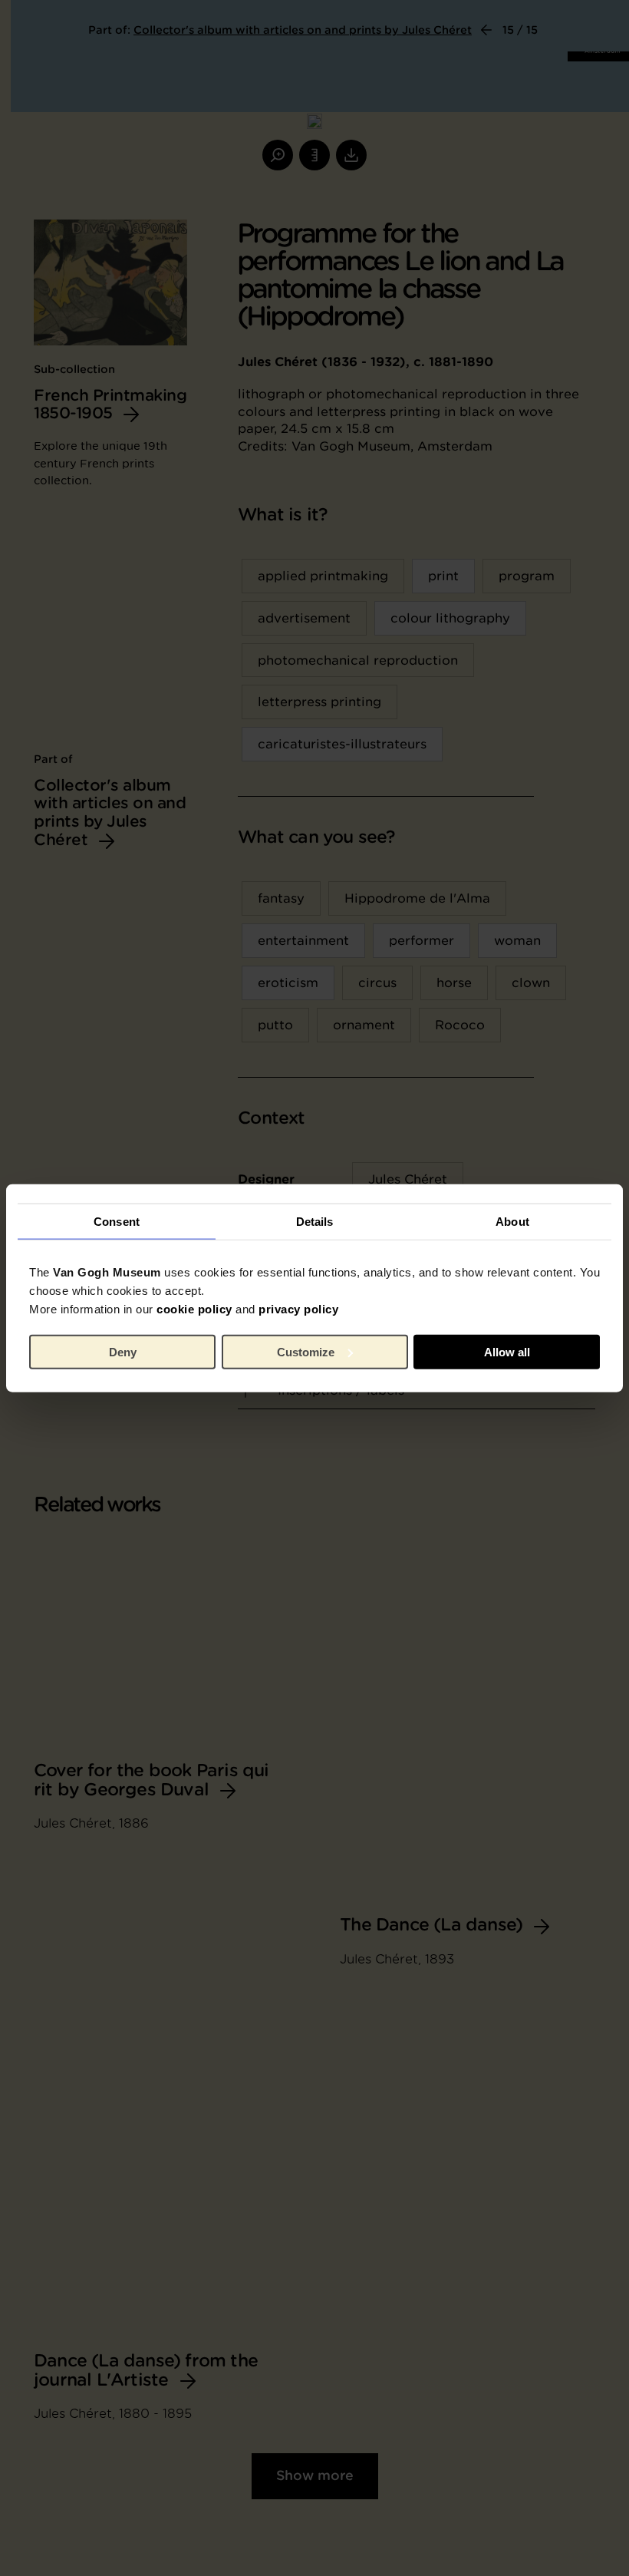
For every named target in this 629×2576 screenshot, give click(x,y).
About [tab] (512, 1221)
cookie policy (194, 1309)
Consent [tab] (117, 1221)
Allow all (507, 1351)
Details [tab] (315, 1221)
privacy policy (298, 1309)
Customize (306, 1351)
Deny (123, 1351)
